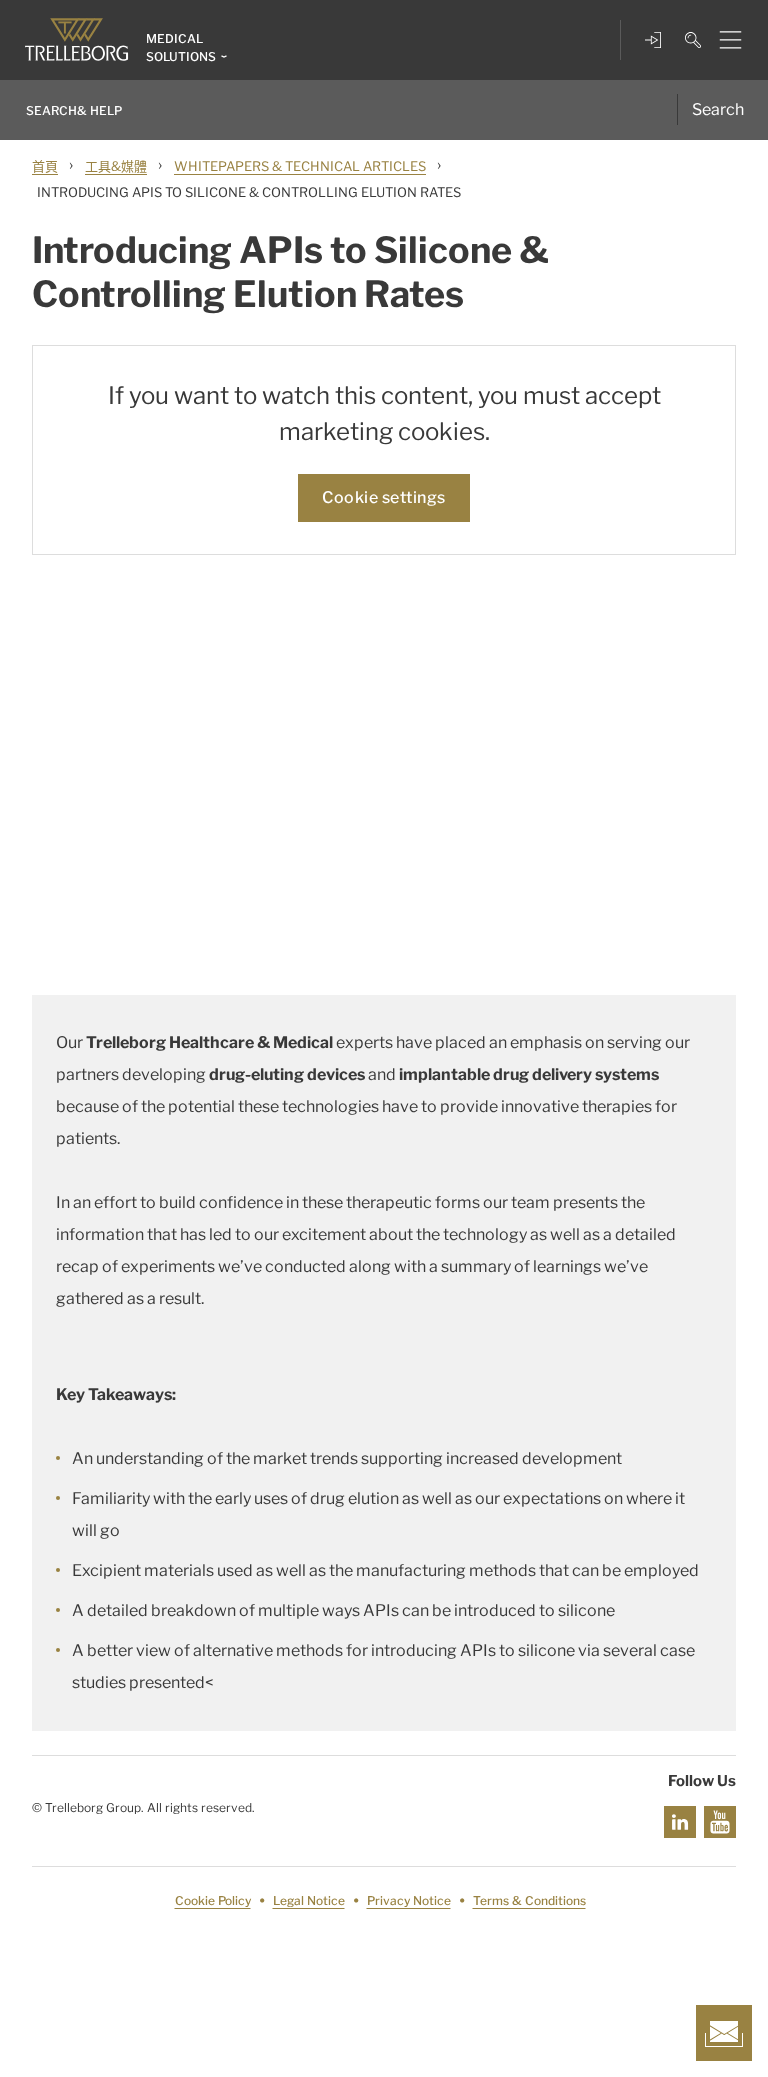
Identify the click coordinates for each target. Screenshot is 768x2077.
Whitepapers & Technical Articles (300, 166)
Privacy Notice (409, 1900)
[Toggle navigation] (722, 40)
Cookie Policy (213, 1900)
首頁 (45, 166)
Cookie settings (384, 497)
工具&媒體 (116, 166)
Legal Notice (309, 1900)
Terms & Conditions (529, 1900)
